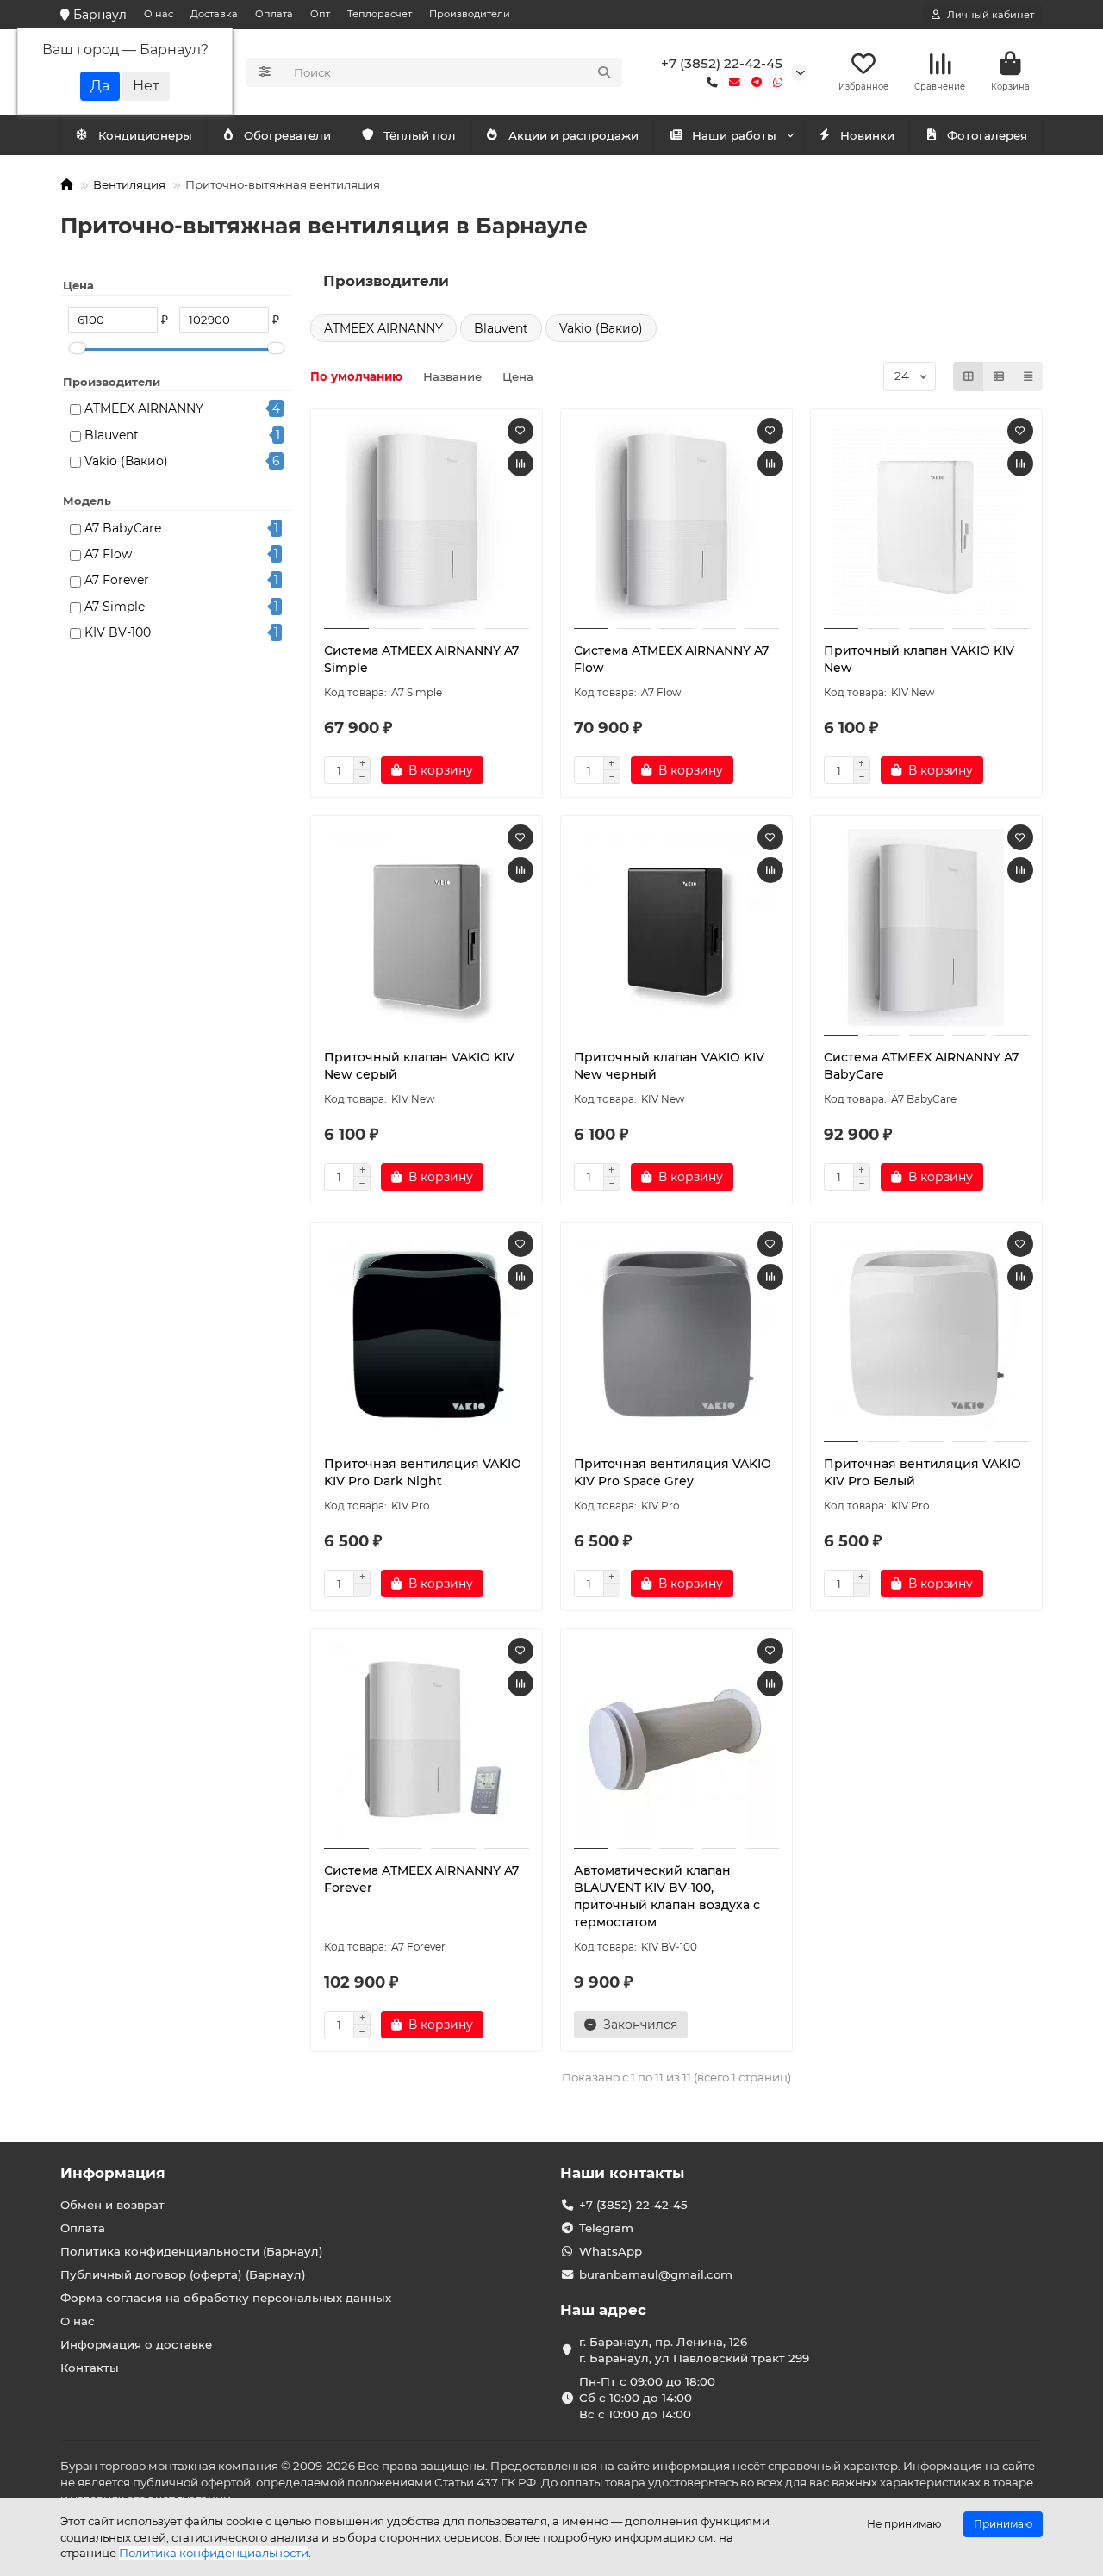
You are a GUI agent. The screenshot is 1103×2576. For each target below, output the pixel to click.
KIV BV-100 (118, 632)
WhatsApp (611, 2251)
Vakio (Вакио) (126, 461)
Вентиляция (129, 184)
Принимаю (1003, 2524)
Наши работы (734, 135)
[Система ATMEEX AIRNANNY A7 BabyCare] (926, 928)
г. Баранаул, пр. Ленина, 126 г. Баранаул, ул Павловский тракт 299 (694, 2350)
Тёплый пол (420, 135)
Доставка (214, 14)
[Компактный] (1028, 376)
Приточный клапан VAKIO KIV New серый (419, 1066)
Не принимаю (904, 2524)
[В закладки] (520, 431)
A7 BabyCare (123, 528)
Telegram (606, 2228)
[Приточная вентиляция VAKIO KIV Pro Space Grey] (676, 1335)
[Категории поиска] (265, 72)
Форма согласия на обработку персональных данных (226, 2298)
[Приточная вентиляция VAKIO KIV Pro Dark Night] (427, 1335)
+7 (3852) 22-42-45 (722, 63)
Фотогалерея (987, 135)
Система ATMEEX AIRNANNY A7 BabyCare (921, 1066)
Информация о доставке (136, 2344)
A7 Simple (115, 607)
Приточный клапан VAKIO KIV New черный (669, 1066)
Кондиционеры (145, 135)
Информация (113, 2173)
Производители (470, 14)
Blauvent (112, 435)
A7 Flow (108, 554)
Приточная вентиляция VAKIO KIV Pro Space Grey (673, 1472)
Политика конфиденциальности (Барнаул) (192, 2251)
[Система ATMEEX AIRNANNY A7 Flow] (676, 521)
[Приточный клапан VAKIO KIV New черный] (676, 928)
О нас (159, 14)
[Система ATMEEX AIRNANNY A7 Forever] (427, 1741)
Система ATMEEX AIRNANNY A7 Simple (421, 659)
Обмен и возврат (112, 2205)
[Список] (999, 376)
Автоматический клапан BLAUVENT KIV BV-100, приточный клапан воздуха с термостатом (667, 1896)
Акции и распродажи (573, 135)
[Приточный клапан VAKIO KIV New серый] (427, 928)
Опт (320, 14)
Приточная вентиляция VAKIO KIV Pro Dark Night (423, 1472)
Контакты (90, 2368)
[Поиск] (604, 72)
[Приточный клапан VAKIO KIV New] (926, 521)
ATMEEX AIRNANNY (144, 408)
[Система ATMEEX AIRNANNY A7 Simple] (427, 521)
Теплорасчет (380, 14)
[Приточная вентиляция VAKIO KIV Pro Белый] (926, 1335)
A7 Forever (117, 580)
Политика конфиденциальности (214, 2553)
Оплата (274, 14)
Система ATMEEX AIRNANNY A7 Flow (671, 659)
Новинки (867, 135)
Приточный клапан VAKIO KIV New (919, 659)
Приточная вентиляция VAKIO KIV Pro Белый (922, 1472)
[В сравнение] (520, 464)
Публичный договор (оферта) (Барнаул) (183, 2274)
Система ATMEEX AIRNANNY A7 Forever (421, 1879)
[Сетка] (969, 376)
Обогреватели (287, 135)
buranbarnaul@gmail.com (656, 2274)
